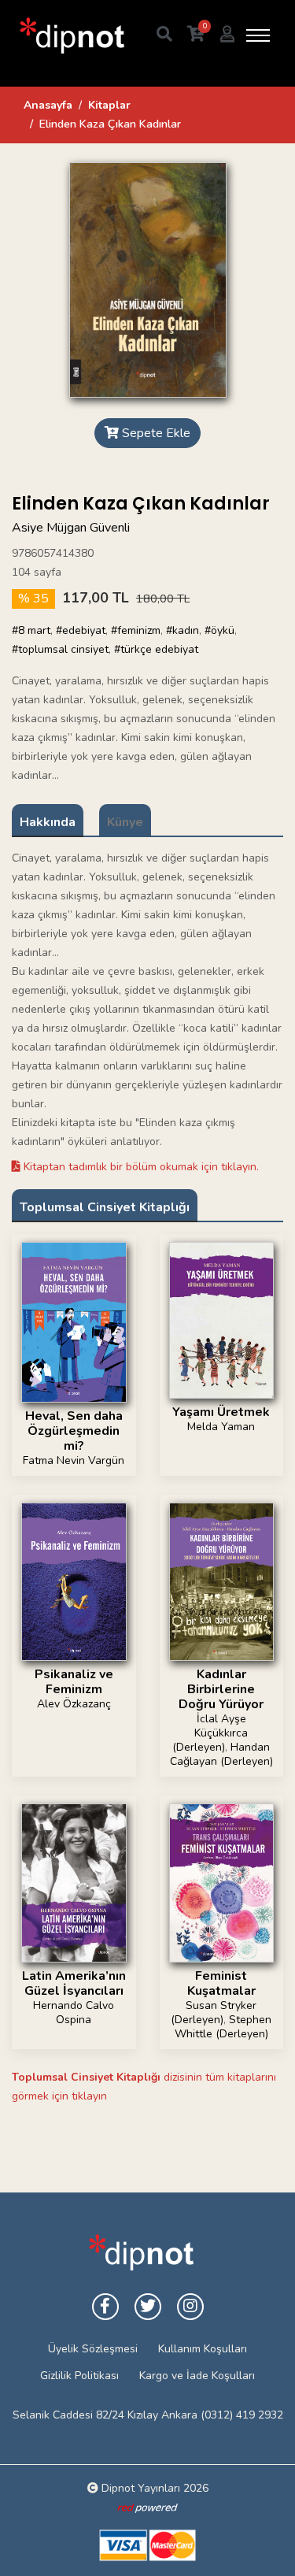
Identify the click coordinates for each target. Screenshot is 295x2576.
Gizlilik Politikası (79, 2376)
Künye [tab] (125, 822)
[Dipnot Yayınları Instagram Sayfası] (190, 2307)
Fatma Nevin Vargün (74, 1460)
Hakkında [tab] (48, 822)
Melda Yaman (221, 1427)
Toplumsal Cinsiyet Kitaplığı (105, 1207)
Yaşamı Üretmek (221, 1412)
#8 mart (31, 630)
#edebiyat (81, 630)
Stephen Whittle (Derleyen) (223, 2027)
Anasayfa (48, 105)
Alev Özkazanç (74, 1704)
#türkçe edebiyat (156, 649)
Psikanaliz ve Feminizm (74, 1682)
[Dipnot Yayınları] (71, 35)
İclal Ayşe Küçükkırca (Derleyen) (210, 1733)
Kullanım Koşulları (203, 2349)
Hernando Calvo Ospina (74, 2013)
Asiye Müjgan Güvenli (71, 528)
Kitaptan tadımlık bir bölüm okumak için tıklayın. (140, 1167)
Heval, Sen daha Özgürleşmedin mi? (74, 1431)
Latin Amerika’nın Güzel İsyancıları (74, 1983)
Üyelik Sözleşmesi (93, 2349)
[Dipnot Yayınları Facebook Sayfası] (105, 2307)
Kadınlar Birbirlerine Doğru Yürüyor (221, 1689)
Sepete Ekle (155, 433)
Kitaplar (109, 105)
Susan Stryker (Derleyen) (214, 2013)
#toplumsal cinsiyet (60, 649)
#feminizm (136, 630)
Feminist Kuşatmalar (221, 1983)
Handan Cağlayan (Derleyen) (221, 1754)
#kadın (183, 630)
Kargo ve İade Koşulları (197, 2376)
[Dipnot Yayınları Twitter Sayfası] (148, 2307)
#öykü (219, 630)
